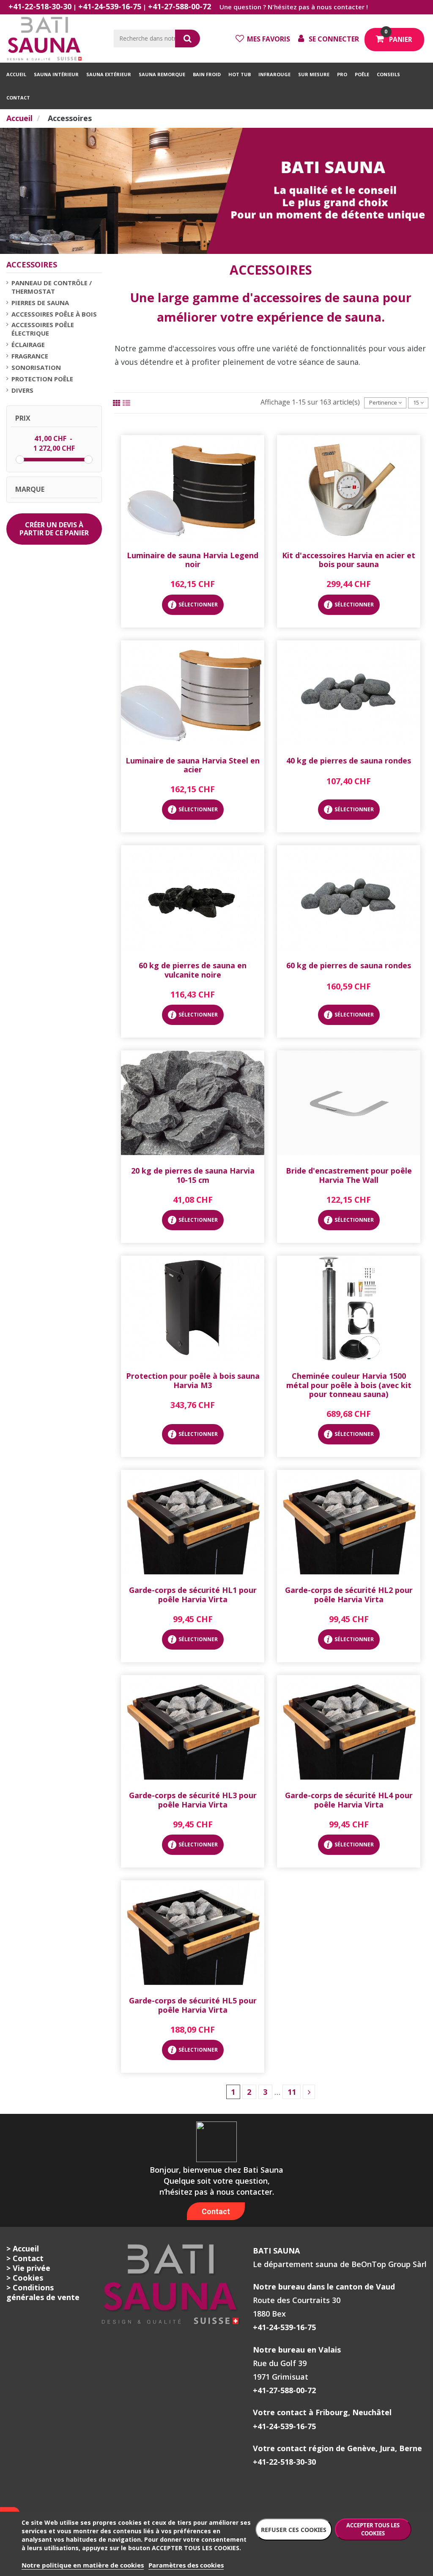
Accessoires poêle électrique (43, 329)
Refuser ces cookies (294, 2530)
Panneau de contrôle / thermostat (52, 287)
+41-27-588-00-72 (180, 6)
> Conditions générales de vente (43, 2292)
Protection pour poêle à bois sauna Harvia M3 (193, 1380)
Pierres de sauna (40, 303)
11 (292, 2092)
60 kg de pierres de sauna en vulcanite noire (193, 970)
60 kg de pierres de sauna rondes (349, 965)
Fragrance (30, 356)
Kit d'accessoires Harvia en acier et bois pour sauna (349, 560)
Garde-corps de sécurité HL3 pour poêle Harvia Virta (193, 1800)
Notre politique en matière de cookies (83, 2565)
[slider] (20, 460)
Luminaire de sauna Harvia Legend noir (193, 560)
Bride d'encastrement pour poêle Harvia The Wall (349, 1175)
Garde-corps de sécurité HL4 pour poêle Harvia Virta (349, 1800)
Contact (216, 2211)
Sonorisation (36, 367)
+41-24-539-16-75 (110, 6)
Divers (22, 390)
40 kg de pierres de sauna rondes (349, 760)
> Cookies (25, 2278)
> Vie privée (28, 2268)
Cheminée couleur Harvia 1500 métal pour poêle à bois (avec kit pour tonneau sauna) (349, 1385)
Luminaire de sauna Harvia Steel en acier (193, 765)
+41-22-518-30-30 (40, 6)
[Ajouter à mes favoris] (192, 537)
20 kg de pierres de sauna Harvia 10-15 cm (193, 1175)
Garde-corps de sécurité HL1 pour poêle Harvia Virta (193, 1595)
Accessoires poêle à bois (54, 314)
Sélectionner (198, 605)
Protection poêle (42, 379)
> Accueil (23, 2248)
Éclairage (28, 344)
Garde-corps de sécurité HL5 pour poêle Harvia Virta (193, 2005)
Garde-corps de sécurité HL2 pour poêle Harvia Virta (349, 1595)
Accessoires (32, 264)
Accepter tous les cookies (373, 2529)
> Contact (25, 2258)
